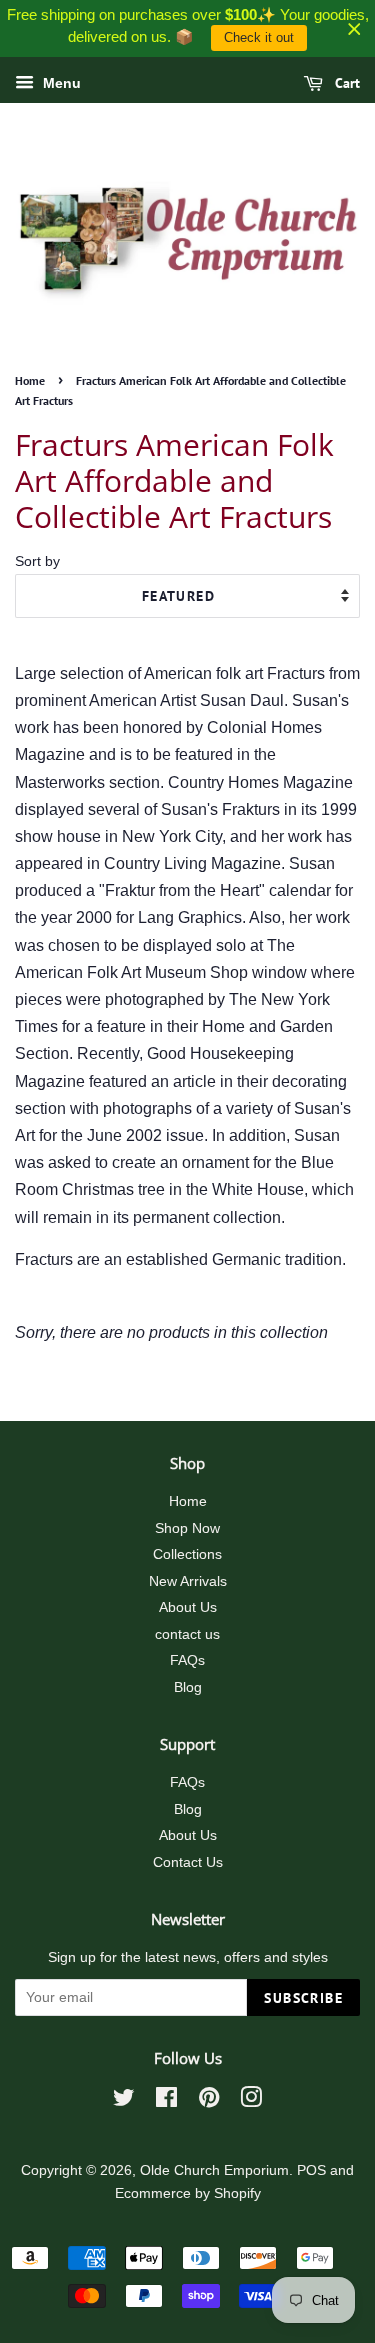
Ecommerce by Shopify (188, 2193)
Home (30, 380)
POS (311, 2170)
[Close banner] (354, 28)
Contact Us (188, 1862)
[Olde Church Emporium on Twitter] (124, 2101)
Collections (187, 1554)
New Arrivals (188, 1581)
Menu (60, 83)
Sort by (37, 561)
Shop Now (187, 1528)
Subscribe (303, 1998)
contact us (187, 1634)
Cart (345, 83)
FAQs (187, 1660)
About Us (188, 1607)
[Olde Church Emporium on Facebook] (166, 2101)
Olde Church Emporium (214, 2170)
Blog (188, 1687)
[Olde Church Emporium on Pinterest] (209, 2101)
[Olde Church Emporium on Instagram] (251, 2101)
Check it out (259, 37)
